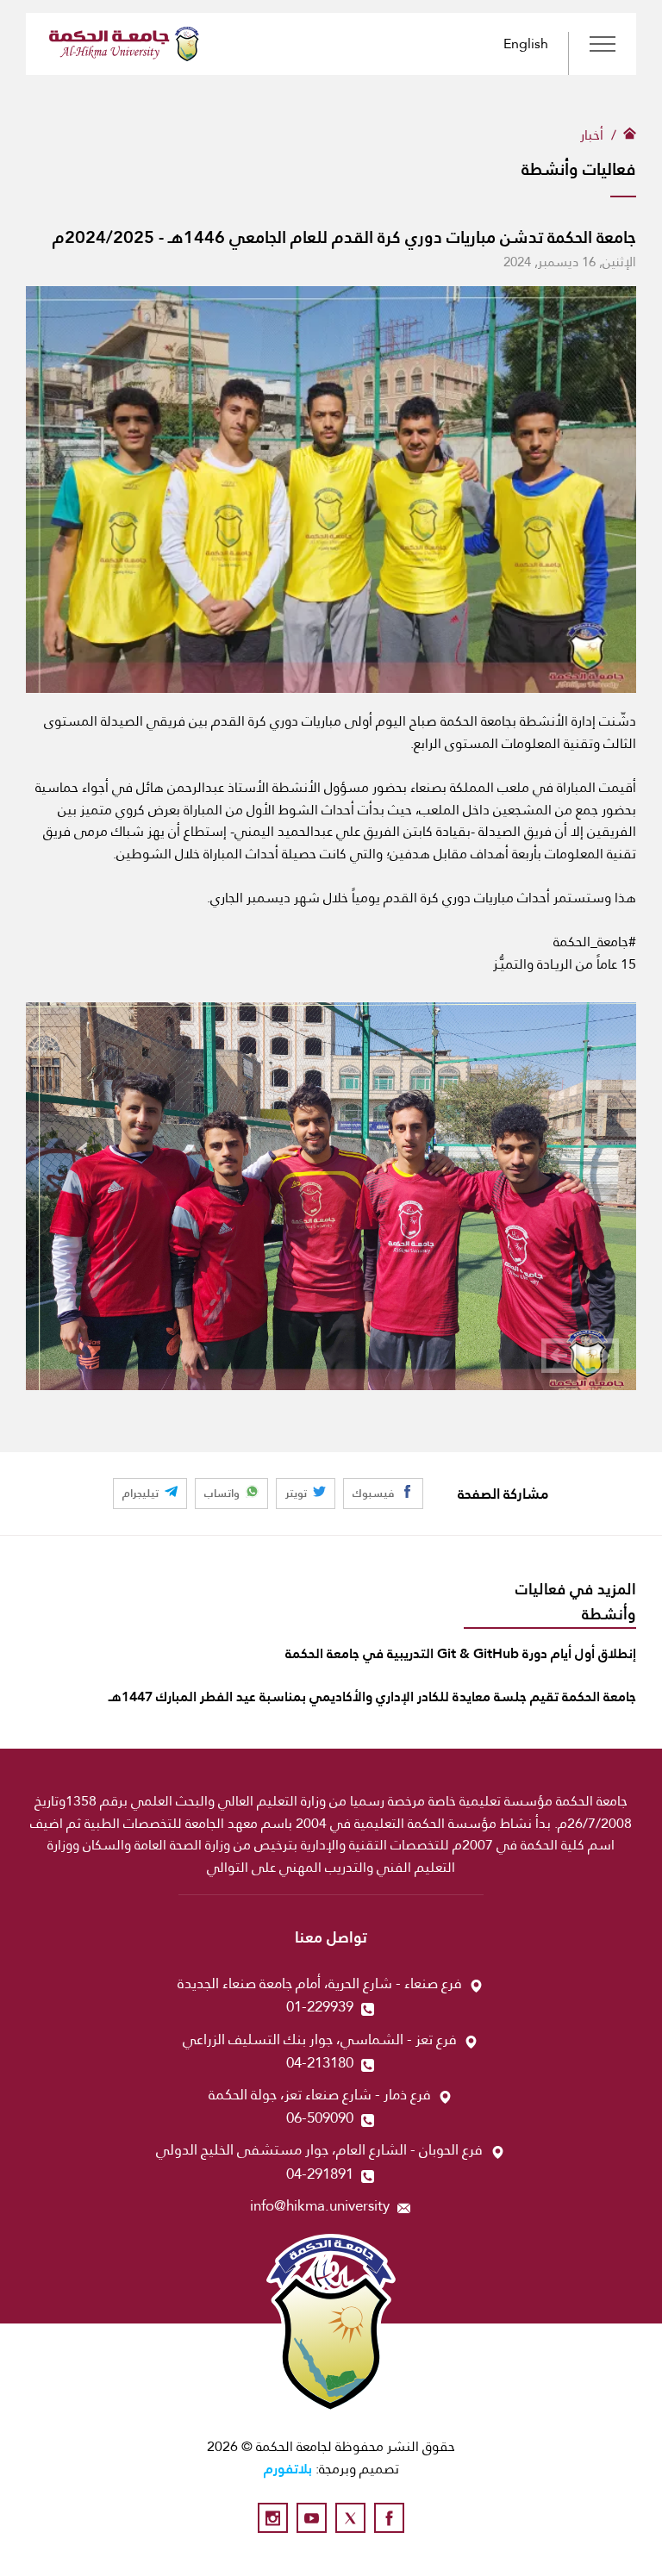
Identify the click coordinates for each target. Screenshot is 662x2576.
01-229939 (320, 2007)
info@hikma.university (320, 2206)
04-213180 (320, 2063)
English (526, 44)
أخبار (592, 135)
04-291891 (320, 2174)
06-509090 (320, 2118)
